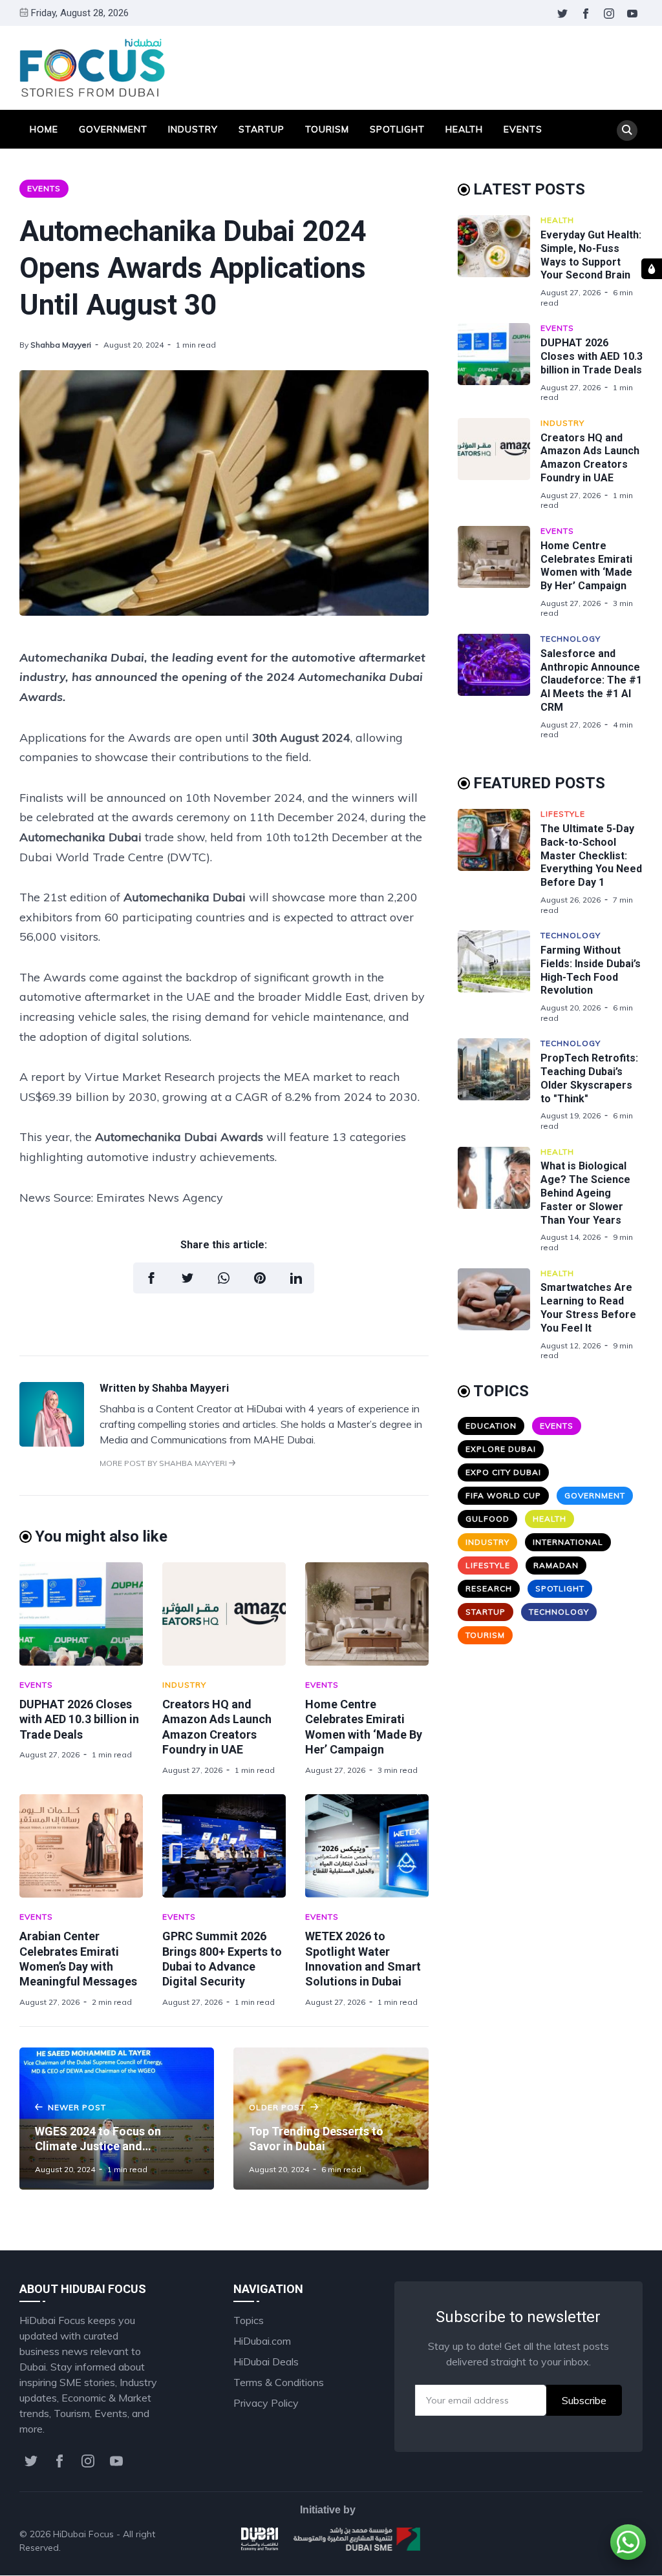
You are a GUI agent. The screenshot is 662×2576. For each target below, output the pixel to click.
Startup (262, 129)
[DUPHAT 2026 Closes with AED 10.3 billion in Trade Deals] (81, 1614)
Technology (571, 639)
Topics (249, 2320)
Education (491, 1426)
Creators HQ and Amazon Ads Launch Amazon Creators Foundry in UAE (590, 458)
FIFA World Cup (503, 1495)
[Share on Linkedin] (296, 1278)
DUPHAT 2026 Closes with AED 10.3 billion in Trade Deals (79, 1719)
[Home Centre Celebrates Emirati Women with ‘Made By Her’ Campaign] (367, 1614)
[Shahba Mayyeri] (52, 1443)
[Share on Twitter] (187, 1278)
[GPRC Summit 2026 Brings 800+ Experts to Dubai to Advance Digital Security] (224, 1846)
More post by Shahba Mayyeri (164, 1463)
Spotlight (397, 129)
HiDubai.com (262, 2341)
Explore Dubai (501, 1449)
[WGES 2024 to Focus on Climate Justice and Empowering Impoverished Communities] (117, 2119)
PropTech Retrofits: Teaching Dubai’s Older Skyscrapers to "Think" (589, 1078)
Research (489, 1588)
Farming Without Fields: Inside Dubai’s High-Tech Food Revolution (591, 970)
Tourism (327, 129)
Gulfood (487, 1519)
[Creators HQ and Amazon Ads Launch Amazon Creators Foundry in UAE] (224, 1614)
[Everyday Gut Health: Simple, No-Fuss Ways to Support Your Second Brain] (499, 261)
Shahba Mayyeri (61, 345)
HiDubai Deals (266, 2361)
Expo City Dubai (503, 1472)
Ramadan (556, 1565)
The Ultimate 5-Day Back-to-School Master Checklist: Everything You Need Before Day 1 (591, 855)
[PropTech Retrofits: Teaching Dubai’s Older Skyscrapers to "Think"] (499, 1084)
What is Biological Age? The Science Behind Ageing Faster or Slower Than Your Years (585, 1193)
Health (464, 129)
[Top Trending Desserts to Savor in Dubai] (331, 2119)
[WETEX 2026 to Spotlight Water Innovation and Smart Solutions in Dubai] (367, 1846)
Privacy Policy (266, 2403)
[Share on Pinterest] (260, 1278)
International (568, 1542)
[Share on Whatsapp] (224, 1278)
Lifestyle (563, 814)
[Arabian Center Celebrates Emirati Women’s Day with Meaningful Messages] (81, 1846)
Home (44, 129)
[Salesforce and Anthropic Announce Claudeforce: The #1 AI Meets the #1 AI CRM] (499, 687)
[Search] (627, 131)
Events (523, 129)
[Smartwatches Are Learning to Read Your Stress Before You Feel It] (499, 1314)
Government (113, 129)
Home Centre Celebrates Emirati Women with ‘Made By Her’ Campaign (586, 566)
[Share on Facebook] (151, 1278)
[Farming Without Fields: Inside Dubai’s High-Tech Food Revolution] (499, 977)
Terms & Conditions (279, 2382)
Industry (193, 129)
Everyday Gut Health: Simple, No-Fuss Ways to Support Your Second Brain (591, 255)
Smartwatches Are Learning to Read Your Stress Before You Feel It (588, 1307)
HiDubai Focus (83, 2534)
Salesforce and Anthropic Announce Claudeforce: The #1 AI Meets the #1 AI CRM (591, 680)
